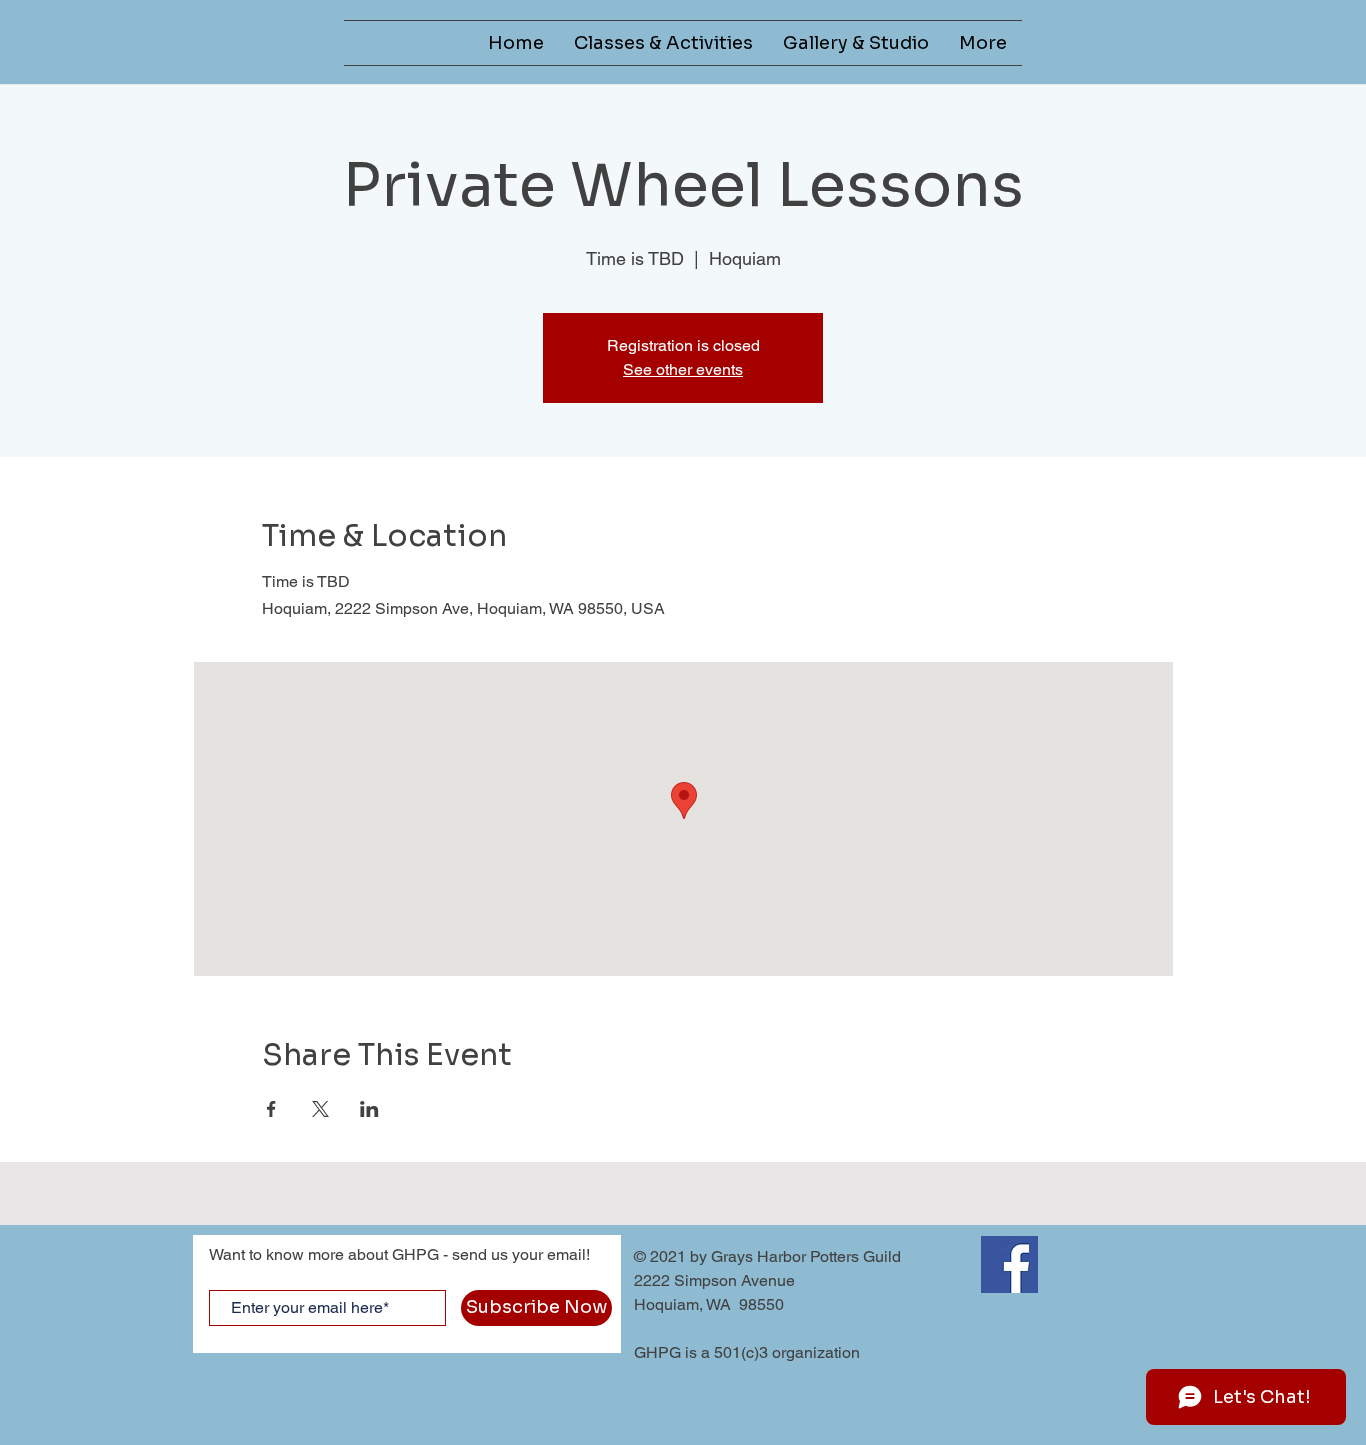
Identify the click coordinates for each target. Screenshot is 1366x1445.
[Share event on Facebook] (271, 1109)
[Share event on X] (320, 1109)
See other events (683, 369)
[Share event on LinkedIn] (369, 1109)
